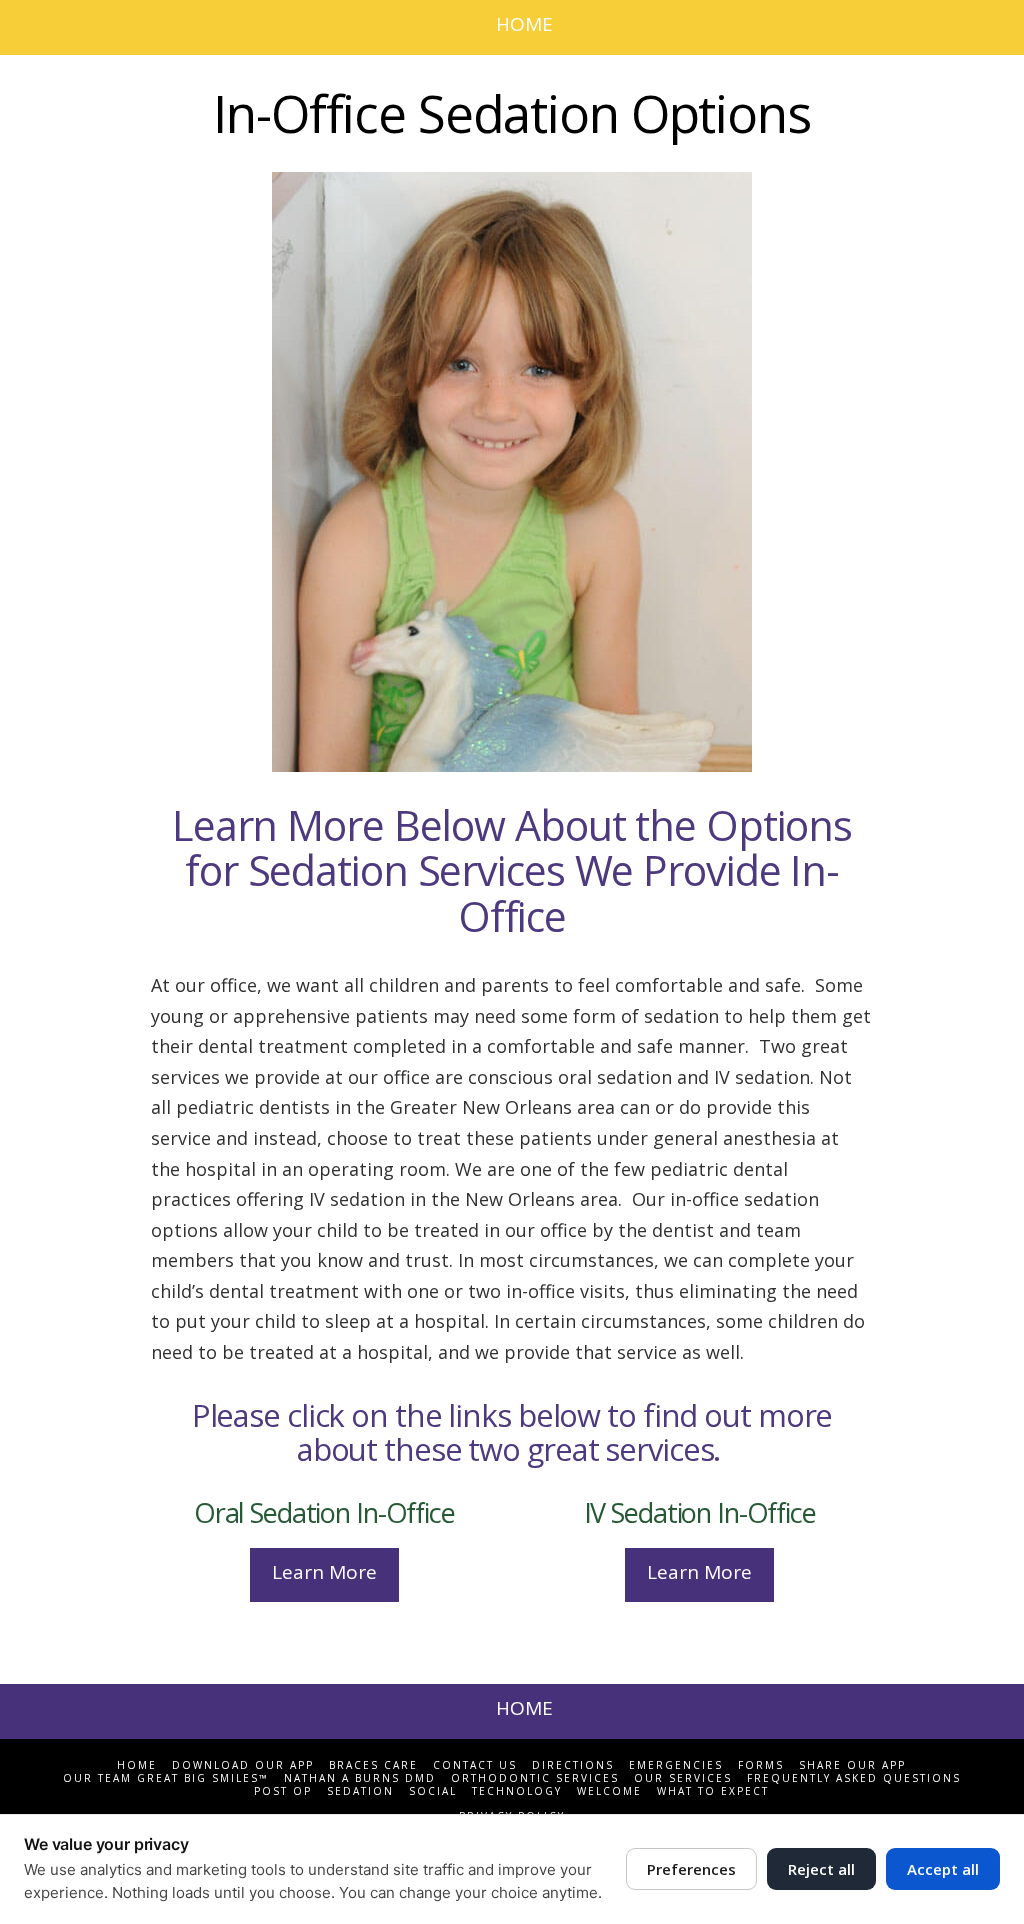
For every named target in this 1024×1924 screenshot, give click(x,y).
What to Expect (713, 1791)
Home (137, 1765)
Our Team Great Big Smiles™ (166, 1778)
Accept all (943, 1869)
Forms (761, 1765)
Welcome (609, 1791)
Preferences (691, 1869)
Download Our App (243, 1765)
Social (433, 1791)
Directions (573, 1765)
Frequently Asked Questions (854, 1778)
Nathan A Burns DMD (360, 1778)
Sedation (360, 1791)
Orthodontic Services (535, 1778)
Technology (517, 1791)
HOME (524, 24)
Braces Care (373, 1765)
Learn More (324, 1572)
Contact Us (475, 1765)
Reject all (821, 1869)
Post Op (283, 1791)
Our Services (683, 1778)
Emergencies (676, 1765)
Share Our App (852, 1765)
